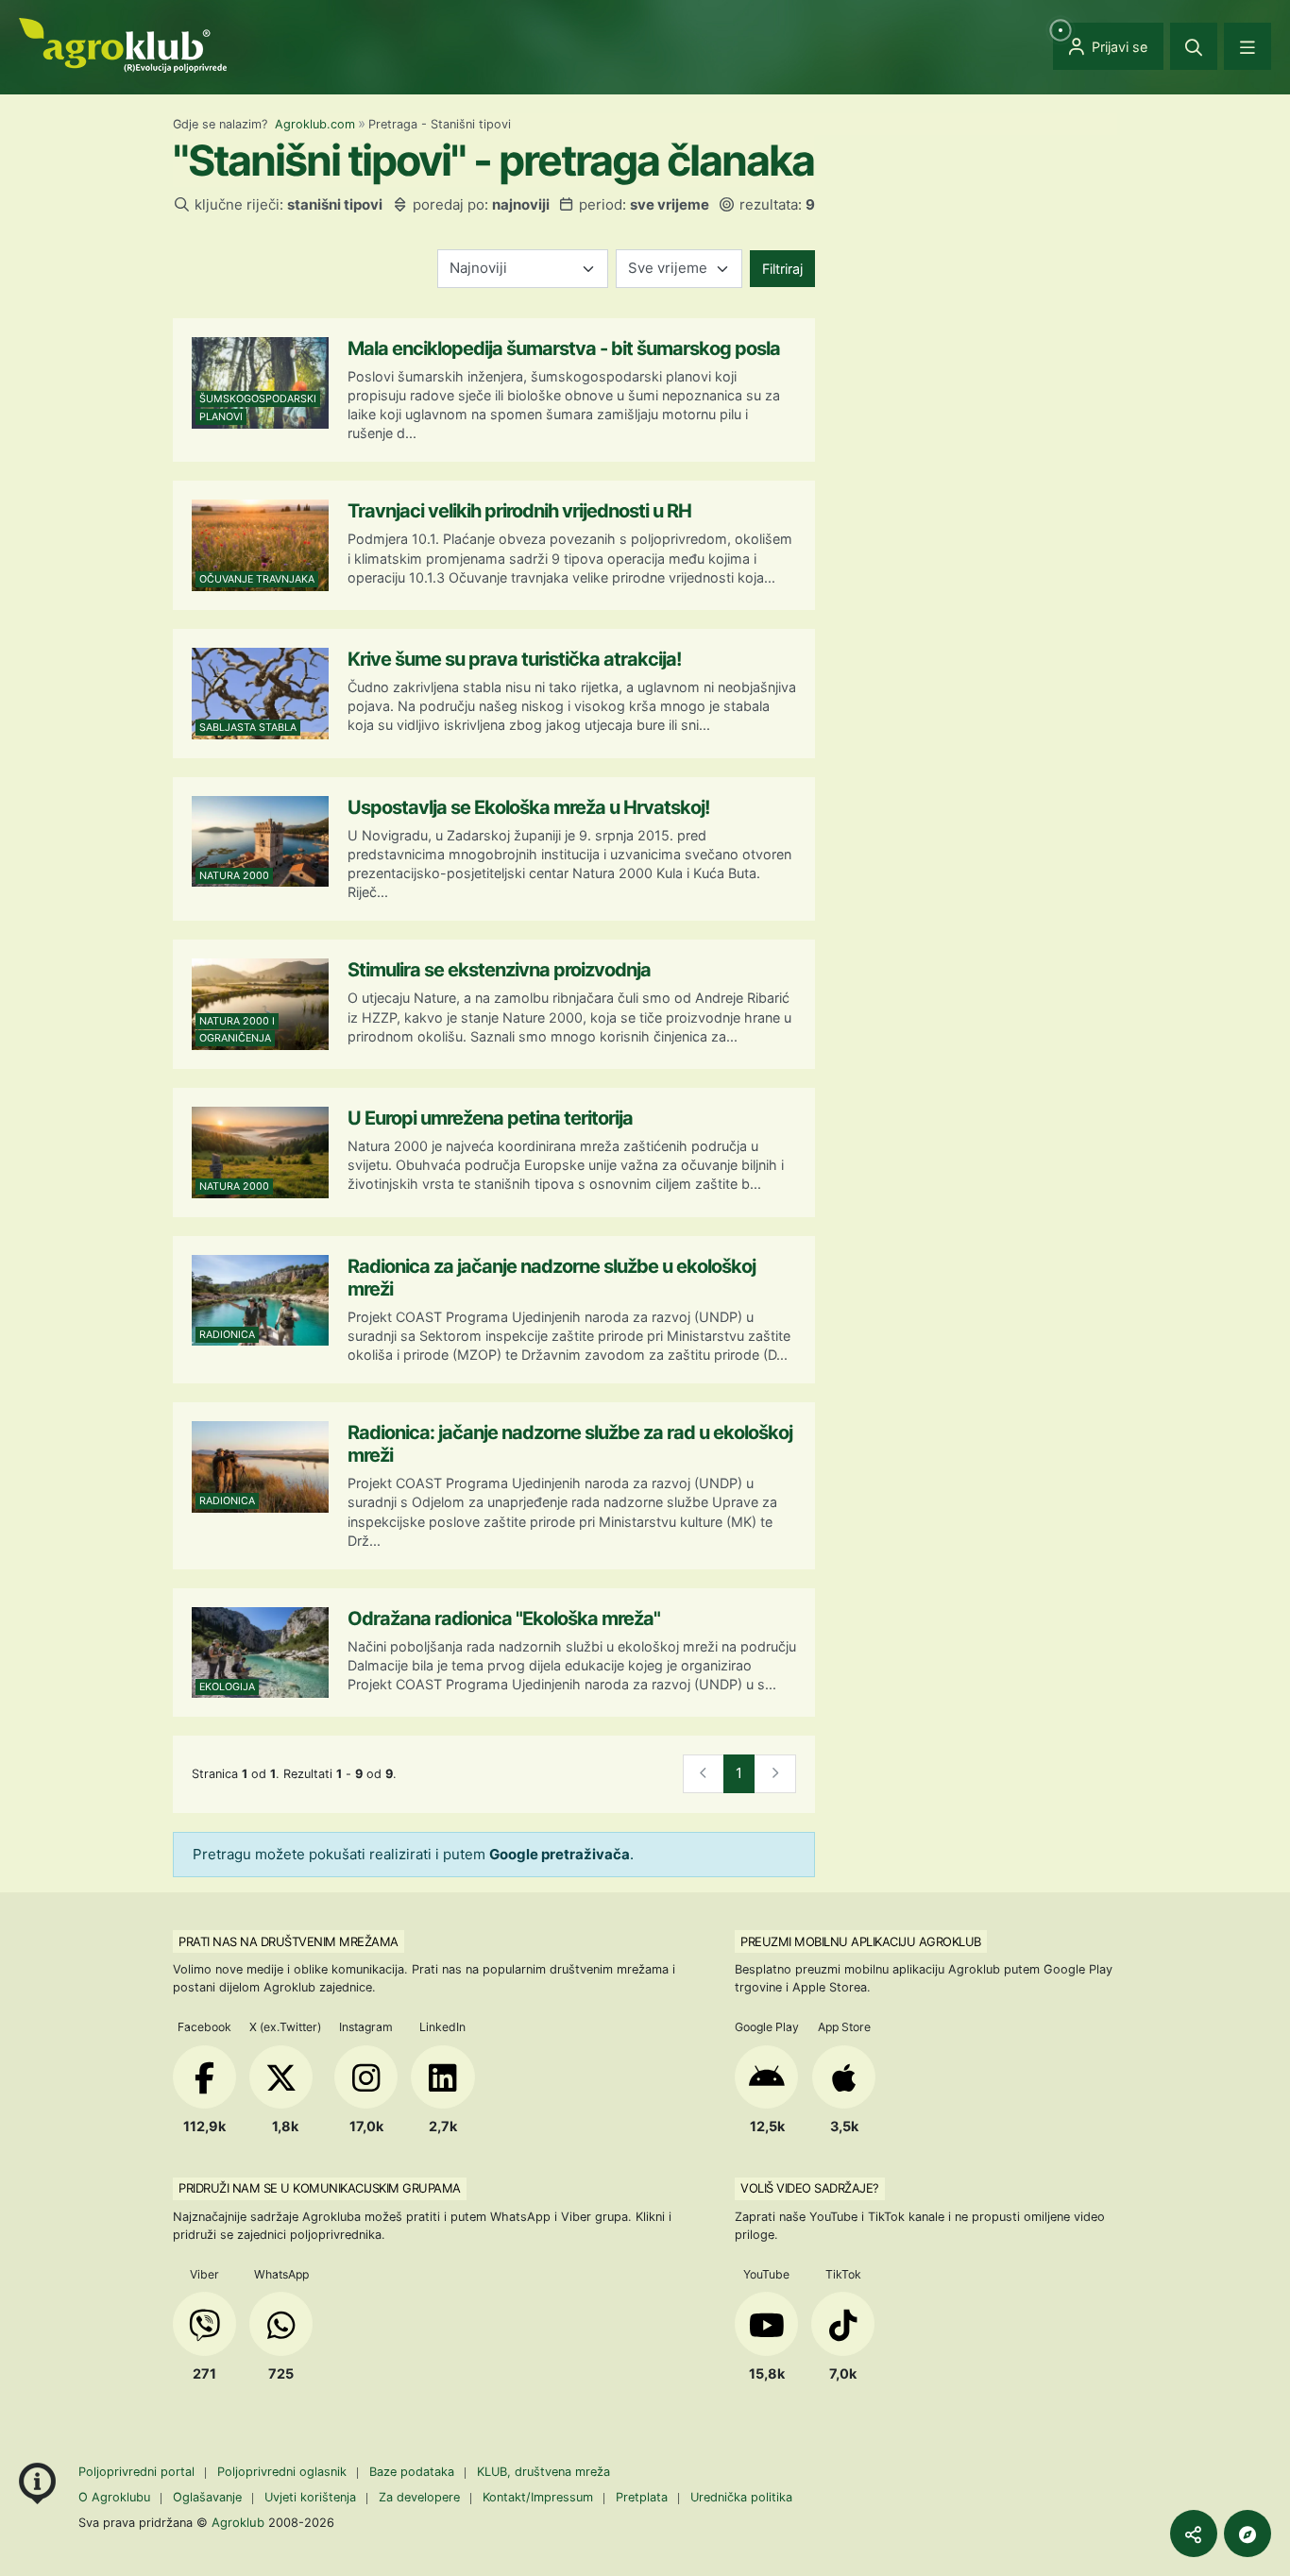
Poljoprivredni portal (138, 2472)
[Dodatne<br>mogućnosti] (1248, 2534)
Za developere (419, 2497)
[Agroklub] (123, 44)
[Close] (1194, 46)
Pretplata (642, 2497)
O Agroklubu (114, 2497)
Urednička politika (741, 2497)
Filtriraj (782, 269)
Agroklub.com (315, 124)
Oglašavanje (207, 2497)
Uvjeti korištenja (310, 2497)
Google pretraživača (560, 1854)
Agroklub (238, 2522)
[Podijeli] (1194, 2534)
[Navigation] (1248, 46)
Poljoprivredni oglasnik (284, 2472)
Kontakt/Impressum (538, 2497)
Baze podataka (414, 2472)
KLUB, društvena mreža (543, 2472)
